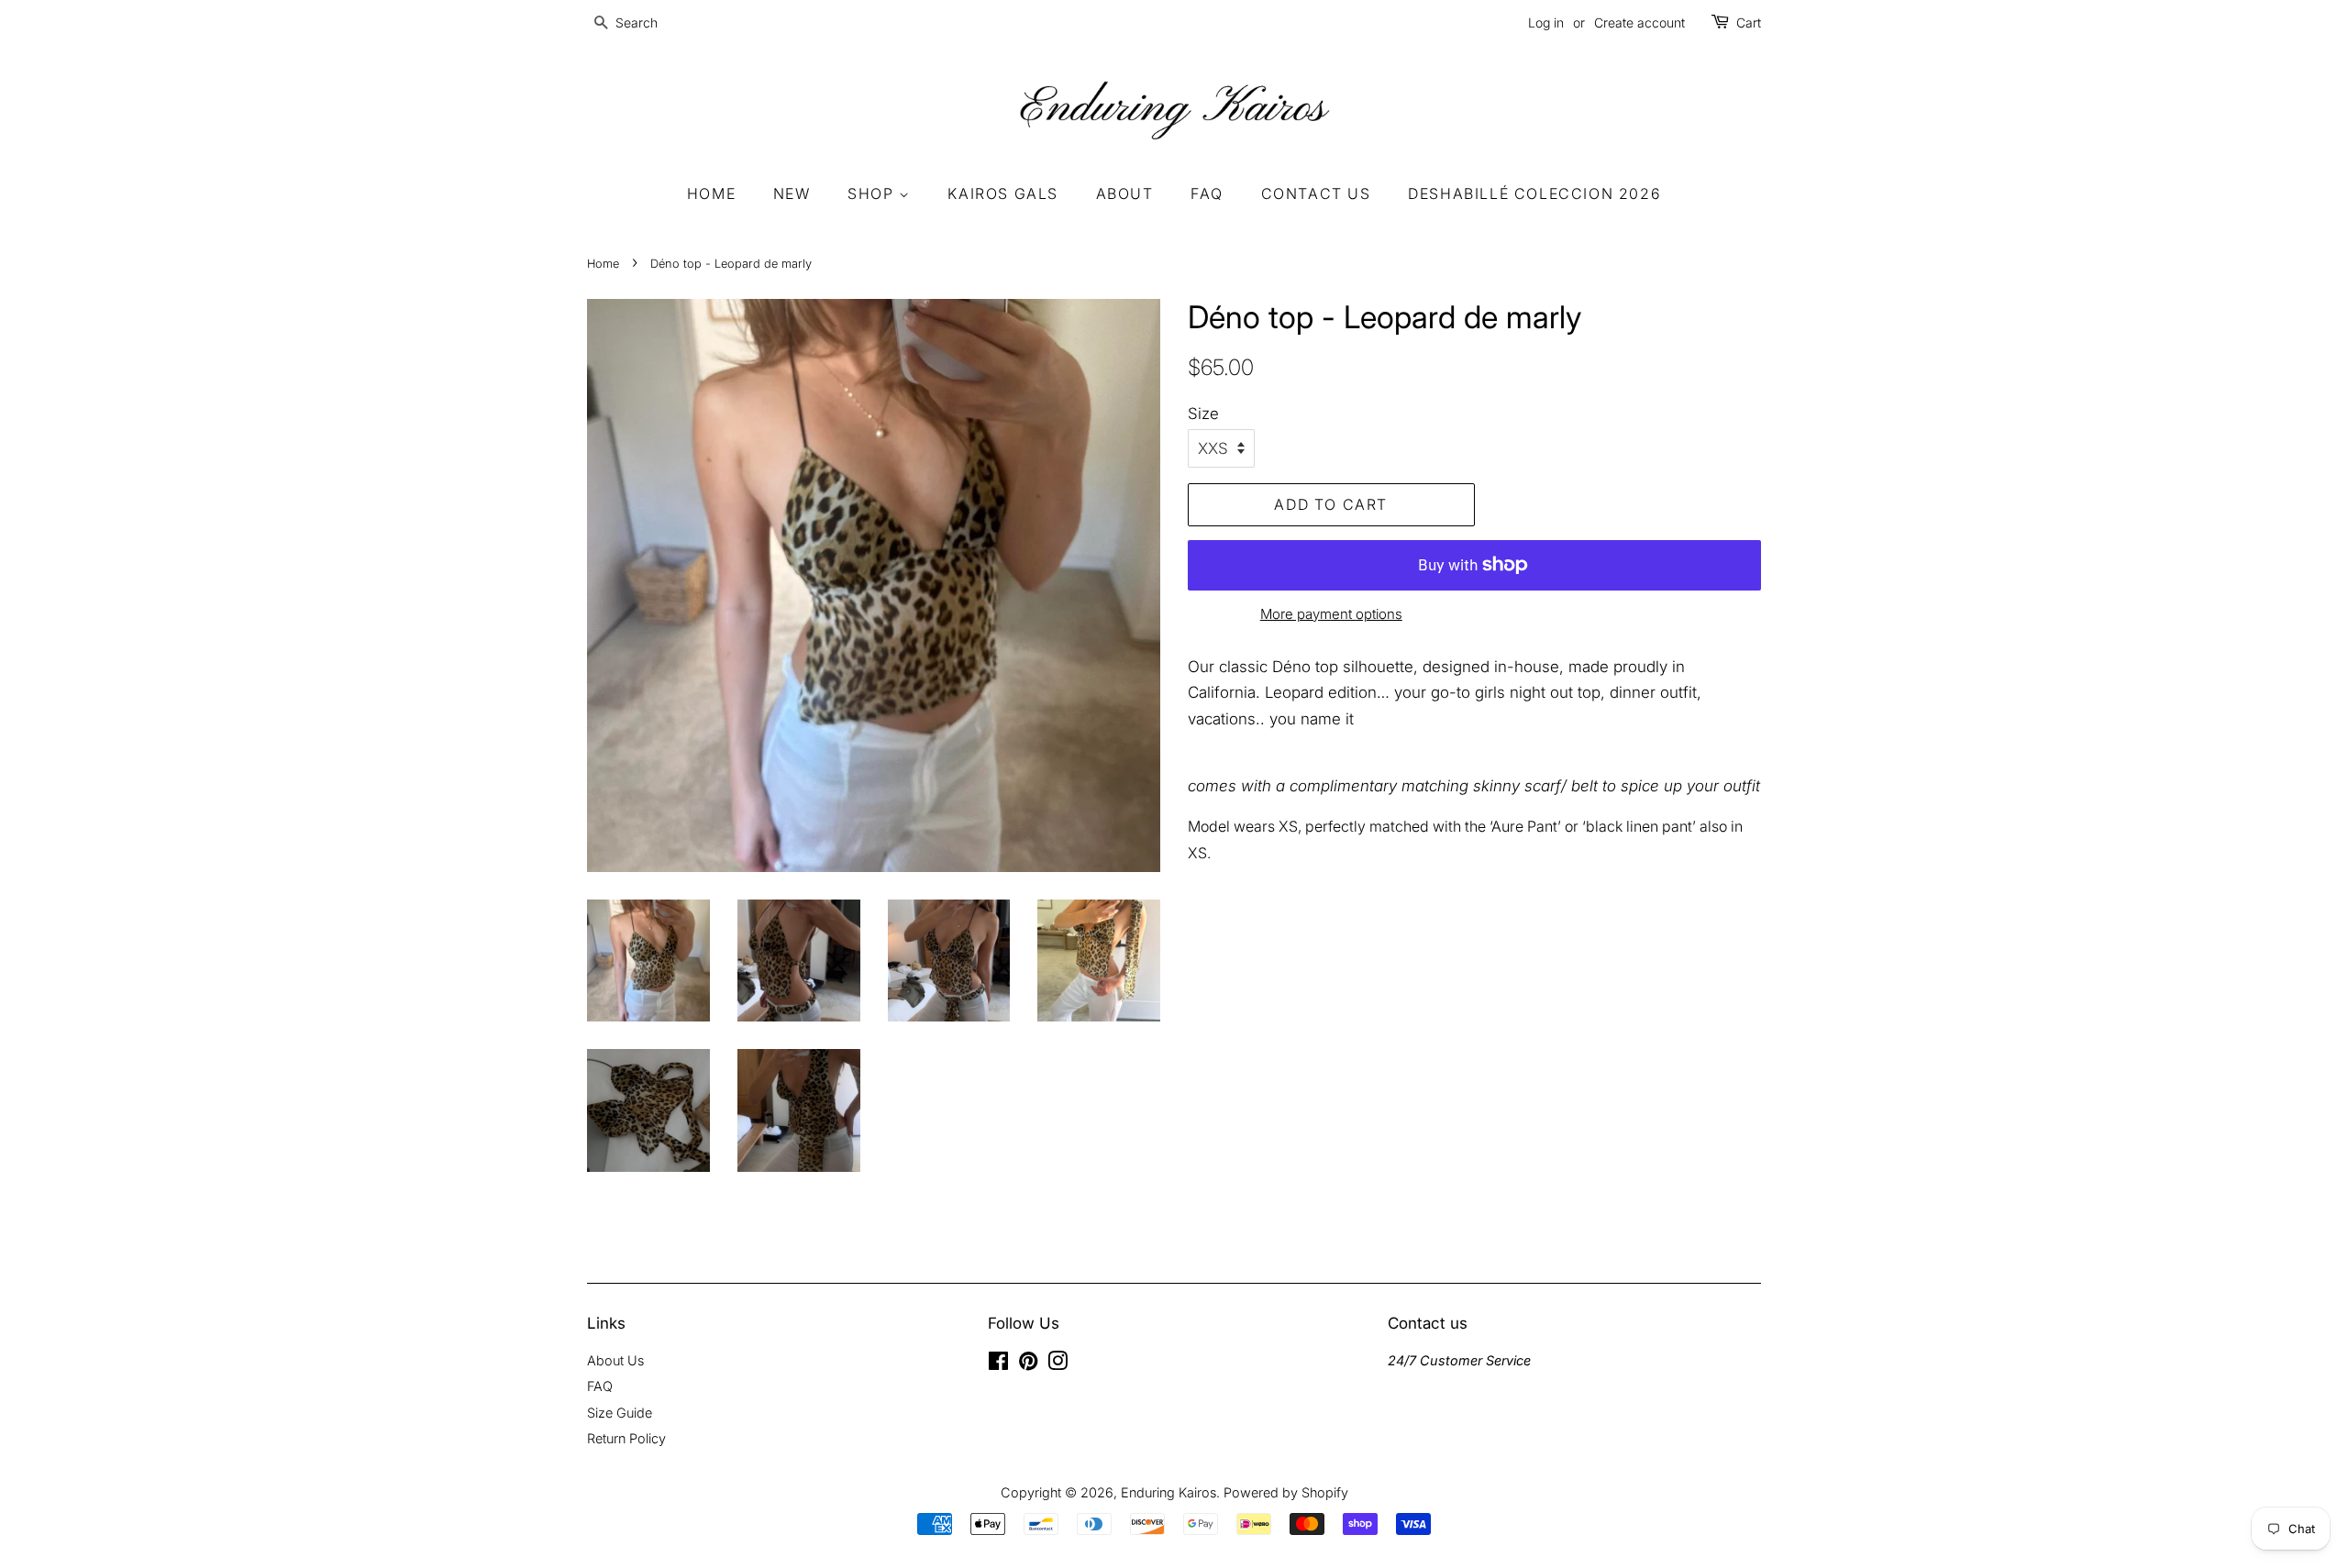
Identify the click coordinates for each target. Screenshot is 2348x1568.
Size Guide (620, 1413)
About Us (615, 1360)
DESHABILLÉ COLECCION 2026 (1534, 193)
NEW (792, 193)
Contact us (1316, 193)
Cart (1749, 22)
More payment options (1331, 614)
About (1125, 193)
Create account (1639, 22)
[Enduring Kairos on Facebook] (998, 1364)
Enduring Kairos (1168, 1492)
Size (1203, 414)
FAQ (1207, 193)
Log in (1546, 22)
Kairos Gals (1003, 193)
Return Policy (626, 1438)
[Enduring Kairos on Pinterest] (1028, 1364)
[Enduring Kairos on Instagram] (1058, 1364)
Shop (873, 193)
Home (711, 193)
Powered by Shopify (1286, 1492)
